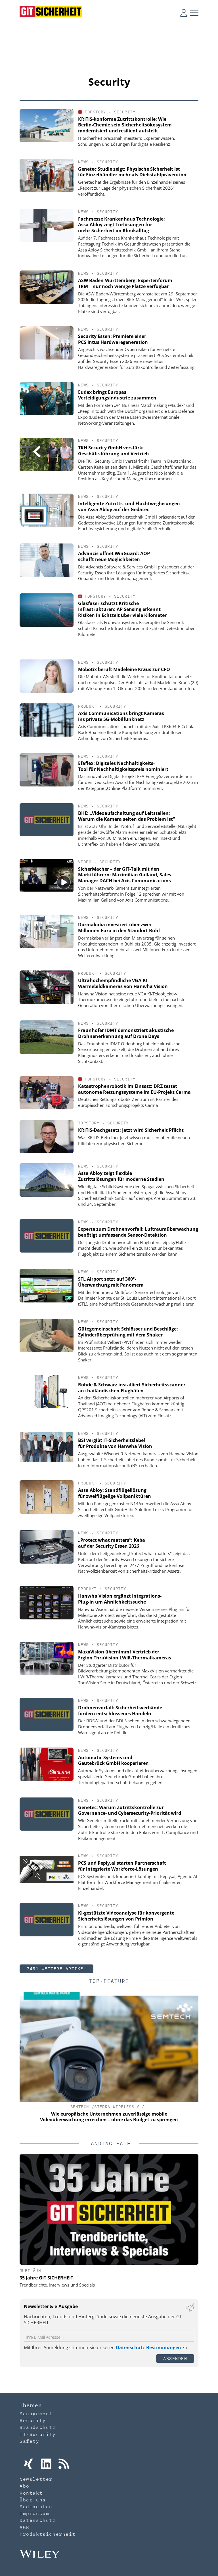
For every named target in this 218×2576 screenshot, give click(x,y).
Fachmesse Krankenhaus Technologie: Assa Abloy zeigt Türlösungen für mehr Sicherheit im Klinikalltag (121, 225)
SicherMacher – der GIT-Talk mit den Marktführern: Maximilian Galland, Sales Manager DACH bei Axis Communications (125, 875)
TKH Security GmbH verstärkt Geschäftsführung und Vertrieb (113, 451)
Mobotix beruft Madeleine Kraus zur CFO (124, 669)
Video (85, 862)
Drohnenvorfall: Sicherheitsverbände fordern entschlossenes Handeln (120, 1711)
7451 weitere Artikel (56, 1969)
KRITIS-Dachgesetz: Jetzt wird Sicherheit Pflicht (131, 1130)
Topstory (95, 112)
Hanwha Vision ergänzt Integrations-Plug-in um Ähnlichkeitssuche (120, 1599)
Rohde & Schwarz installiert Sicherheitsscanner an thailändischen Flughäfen (132, 1388)
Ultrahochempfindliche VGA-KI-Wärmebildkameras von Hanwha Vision (123, 983)
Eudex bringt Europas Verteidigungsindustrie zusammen (117, 395)
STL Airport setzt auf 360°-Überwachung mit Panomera (111, 1282)
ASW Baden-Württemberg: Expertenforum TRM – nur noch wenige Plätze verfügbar (125, 283)
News (83, 162)
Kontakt (31, 2493)
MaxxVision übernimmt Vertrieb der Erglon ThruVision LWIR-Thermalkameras (125, 1655)
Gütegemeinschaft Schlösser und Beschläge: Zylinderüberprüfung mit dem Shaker (128, 1332)
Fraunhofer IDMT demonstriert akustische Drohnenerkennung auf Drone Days (126, 1033)
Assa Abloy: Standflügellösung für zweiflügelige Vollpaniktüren (115, 1493)
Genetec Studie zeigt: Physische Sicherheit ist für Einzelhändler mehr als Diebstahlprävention (132, 172)
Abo (25, 2486)
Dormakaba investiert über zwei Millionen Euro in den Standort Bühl (119, 928)
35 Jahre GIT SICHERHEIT (46, 2278)
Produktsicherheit (48, 2534)
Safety (30, 2441)
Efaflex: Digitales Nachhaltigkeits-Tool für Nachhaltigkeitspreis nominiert (123, 766)
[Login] (184, 13)
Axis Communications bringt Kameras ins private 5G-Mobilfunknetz (121, 716)
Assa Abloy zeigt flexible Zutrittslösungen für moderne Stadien (121, 1176)
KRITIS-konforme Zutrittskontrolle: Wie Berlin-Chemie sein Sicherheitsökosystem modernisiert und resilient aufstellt (125, 125)
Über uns (33, 2500)
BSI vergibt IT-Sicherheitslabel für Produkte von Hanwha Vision (115, 1443)
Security (125, 112)
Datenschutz (38, 2520)
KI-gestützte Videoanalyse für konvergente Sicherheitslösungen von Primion (126, 1916)
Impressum (34, 2513)
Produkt (87, 706)
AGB (25, 2527)
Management (36, 2414)
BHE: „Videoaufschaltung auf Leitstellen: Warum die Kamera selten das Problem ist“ (126, 816)
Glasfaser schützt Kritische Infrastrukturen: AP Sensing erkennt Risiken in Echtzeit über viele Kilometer (122, 609)
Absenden (175, 2358)
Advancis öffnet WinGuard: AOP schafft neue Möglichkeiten (114, 556)
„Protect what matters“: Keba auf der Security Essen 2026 (112, 1543)
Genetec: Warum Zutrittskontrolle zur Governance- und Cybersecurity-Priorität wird (130, 1810)
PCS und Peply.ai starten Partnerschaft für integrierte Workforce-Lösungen (122, 1866)
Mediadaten (36, 2507)
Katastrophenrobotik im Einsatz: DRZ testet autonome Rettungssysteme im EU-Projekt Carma (134, 1089)
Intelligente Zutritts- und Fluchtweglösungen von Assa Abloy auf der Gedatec (129, 506)
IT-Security (38, 2434)
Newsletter (36, 2479)
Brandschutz (38, 2427)
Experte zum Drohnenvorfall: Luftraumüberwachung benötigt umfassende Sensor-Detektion (138, 1232)
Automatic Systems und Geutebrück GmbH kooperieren (113, 1760)
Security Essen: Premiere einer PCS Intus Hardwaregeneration (113, 339)
